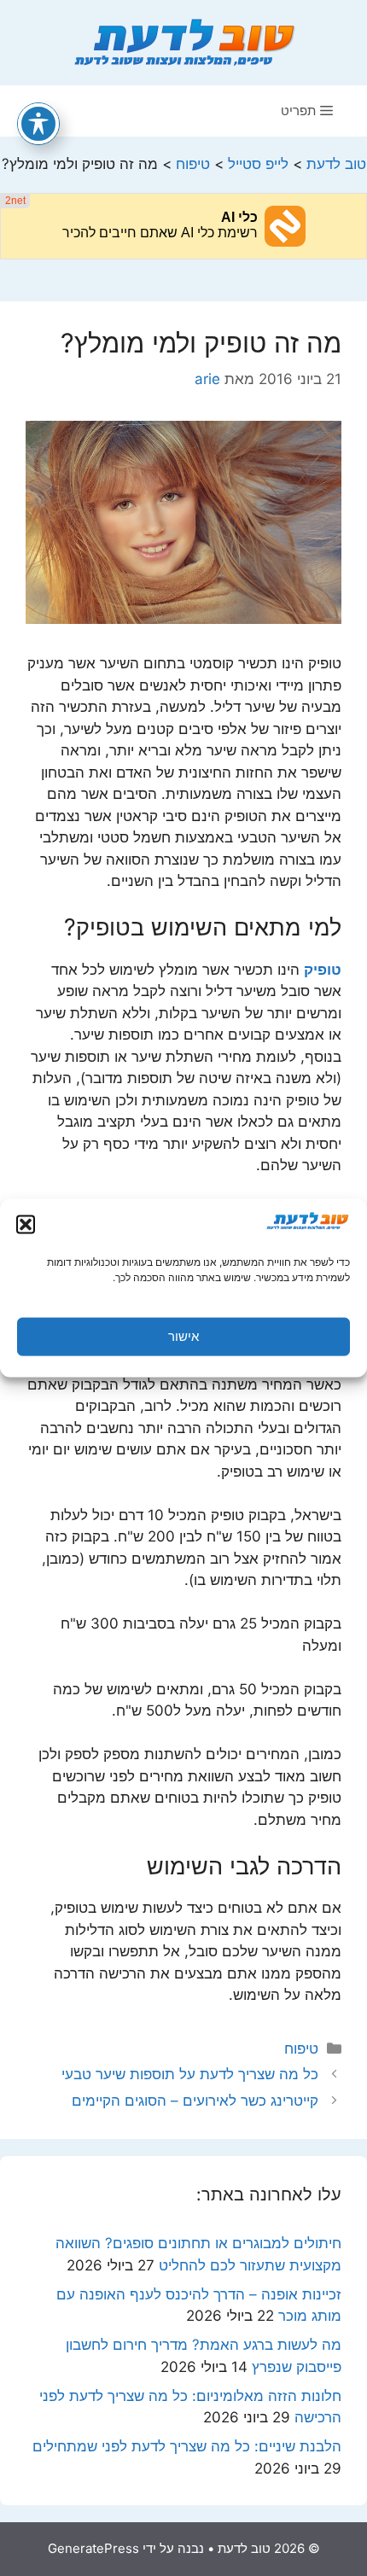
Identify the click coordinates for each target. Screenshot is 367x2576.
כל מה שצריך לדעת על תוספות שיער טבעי (190, 2074)
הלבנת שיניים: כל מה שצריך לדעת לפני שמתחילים (187, 2446)
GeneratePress (93, 2548)
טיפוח (301, 2049)
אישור (183, 1336)
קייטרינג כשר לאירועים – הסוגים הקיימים (195, 2101)
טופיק (323, 970)
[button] (26, 1224)
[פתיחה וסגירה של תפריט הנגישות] (38, 124)
